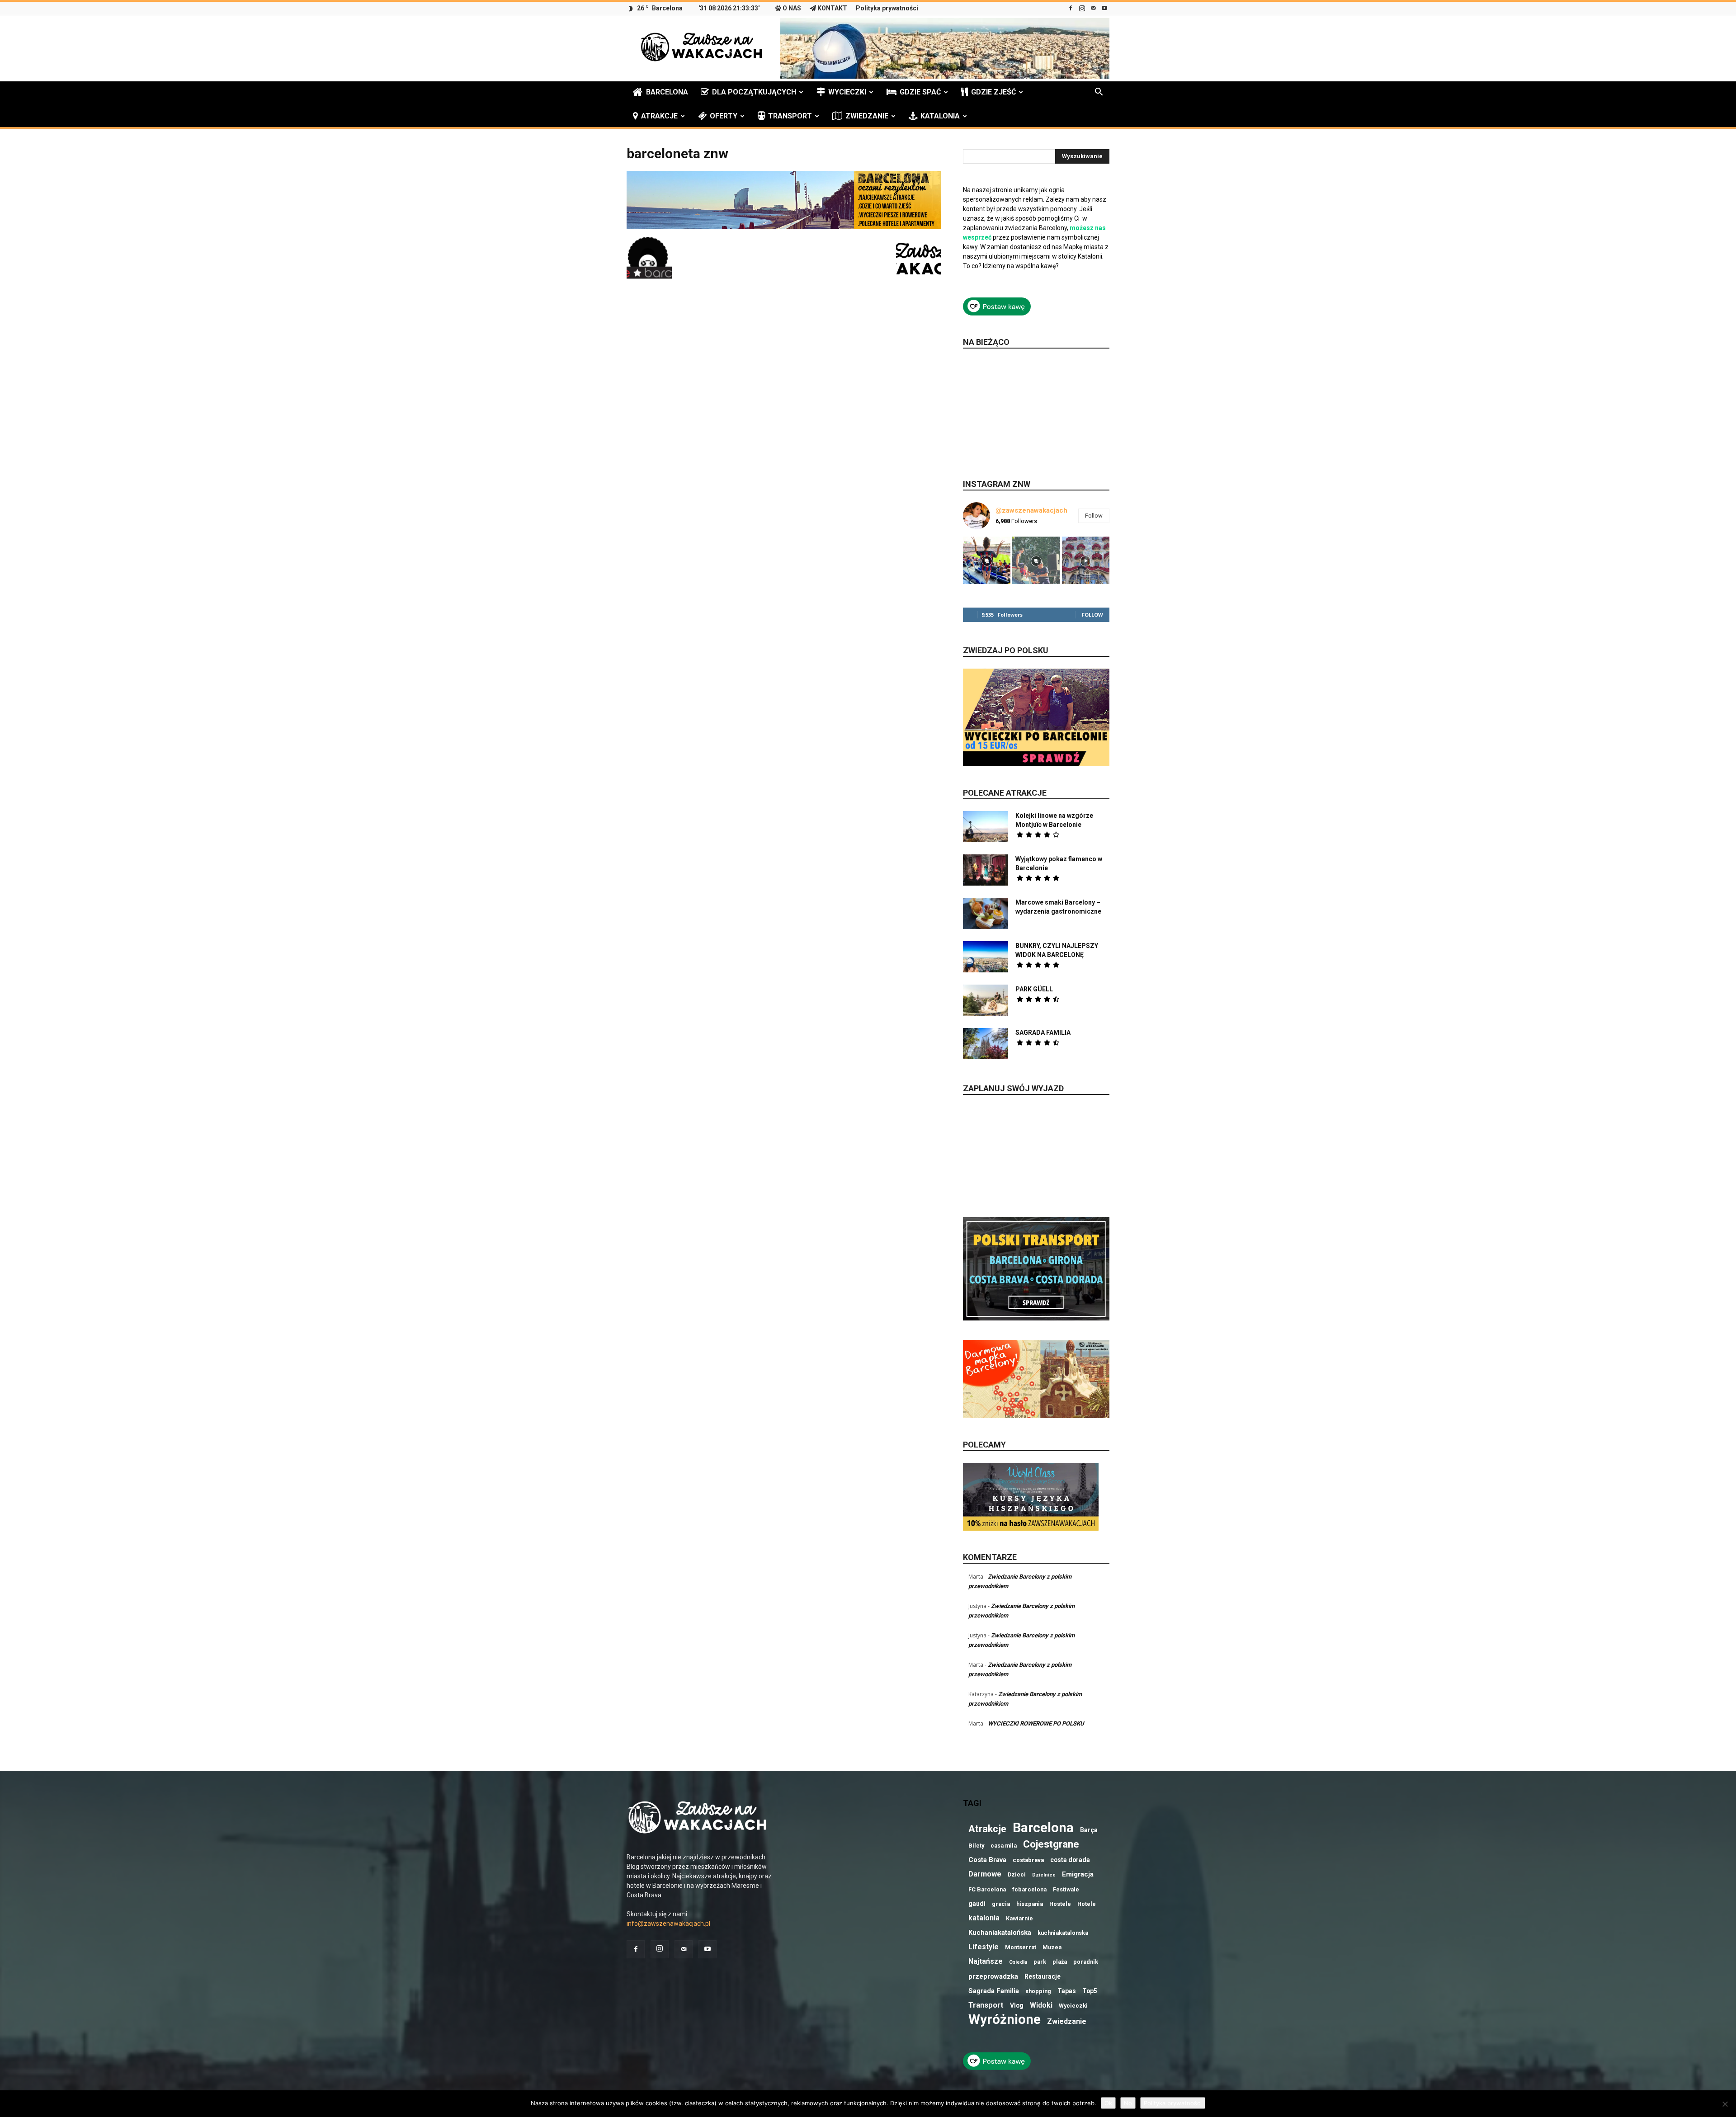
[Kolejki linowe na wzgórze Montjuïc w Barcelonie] (986, 827)
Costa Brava (987, 1860)
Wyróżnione (1005, 2020)
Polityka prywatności (887, 8)
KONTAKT (832, 8)
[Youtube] (1104, 8)
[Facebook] (1071, 8)
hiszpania (1030, 1904)
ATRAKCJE (659, 116)
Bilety (976, 1846)
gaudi (977, 1904)
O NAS (792, 8)
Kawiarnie (1019, 1918)
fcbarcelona (1029, 1889)
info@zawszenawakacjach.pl (668, 1924)
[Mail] (1093, 8)
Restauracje (1043, 1976)
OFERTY (724, 116)
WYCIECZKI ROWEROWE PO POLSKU (1036, 1723)
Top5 (1090, 1991)
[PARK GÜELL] (986, 1000)
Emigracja (1078, 1874)
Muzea (1052, 1947)
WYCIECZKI (847, 92)
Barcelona (1043, 1828)
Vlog (1017, 2005)
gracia (1001, 1904)
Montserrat (1021, 1947)
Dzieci (1017, 1874)
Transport (986, 2005)
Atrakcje (987, 1829)
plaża (1060, 1962)
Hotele (1087, 1904)
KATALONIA (940, 116)
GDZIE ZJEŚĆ (993, 92)
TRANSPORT (790, 116)
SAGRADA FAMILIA (1043, 1033)
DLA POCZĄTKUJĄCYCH (754, 92)
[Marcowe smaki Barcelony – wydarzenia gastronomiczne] (986, 913)
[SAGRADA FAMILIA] (986, 1044)
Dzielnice (1044, 1875)
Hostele (1060, 1904)
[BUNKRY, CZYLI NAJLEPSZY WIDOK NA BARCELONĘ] (986, 957)
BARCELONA (667, 92)
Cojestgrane (1051, 1844)
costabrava (1028, 1860)
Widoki (1041, 2005)
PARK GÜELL (1034, 989)
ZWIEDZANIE (867, 116)
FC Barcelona (987, 1889)
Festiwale (1066, 1889)
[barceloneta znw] (784, 226)
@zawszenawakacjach (1031, 510)
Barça (1089, 1830)
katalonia (984, 1918)
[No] (1725, 2104)
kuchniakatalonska (1063, 1933)
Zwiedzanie (1067, 2021)
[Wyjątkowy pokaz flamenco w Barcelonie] (986, 870)
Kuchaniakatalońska (1000, 1933)
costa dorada (1070, 1860)
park (1040, 1962)
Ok (1108, 2103)
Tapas (1067, 1991)
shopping (1038, 1991)
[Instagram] (1082, 8)
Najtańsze (986, 1961)
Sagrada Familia (994, 1991)
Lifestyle (984, 1947)
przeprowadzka (993, 1976)
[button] (1099, 93)
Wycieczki (1073, 2006)
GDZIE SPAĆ (920, 92)
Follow (1094, 516)
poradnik (1086, 1962)
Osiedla (1018, 1962)
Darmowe (985, 1874)
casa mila (1004, 1846)
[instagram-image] (987, 560)
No (1128, 2103)
